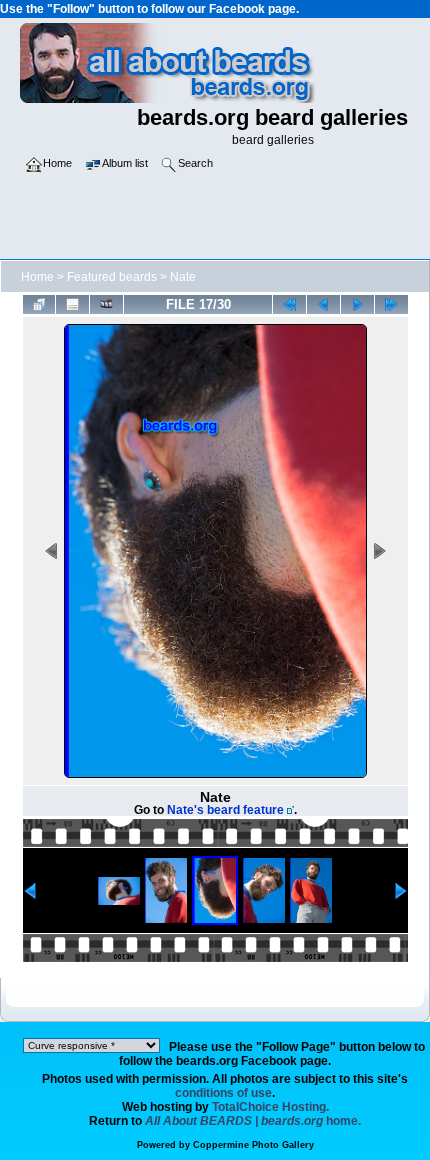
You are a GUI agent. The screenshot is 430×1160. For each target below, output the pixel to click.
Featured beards (112, 277)
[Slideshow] (106, 304)
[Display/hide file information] (72, 304)
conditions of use (223, 1093)
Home (37, 277)
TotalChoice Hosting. (270, 1107)
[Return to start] (289, 304)
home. (253, 1121)
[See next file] (357, 304)
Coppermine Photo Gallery (253, 1145)
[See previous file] (323, 304)
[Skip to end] (391, 304)
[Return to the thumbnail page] (39, 304)
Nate (183, 277)
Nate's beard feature (225, 810)
